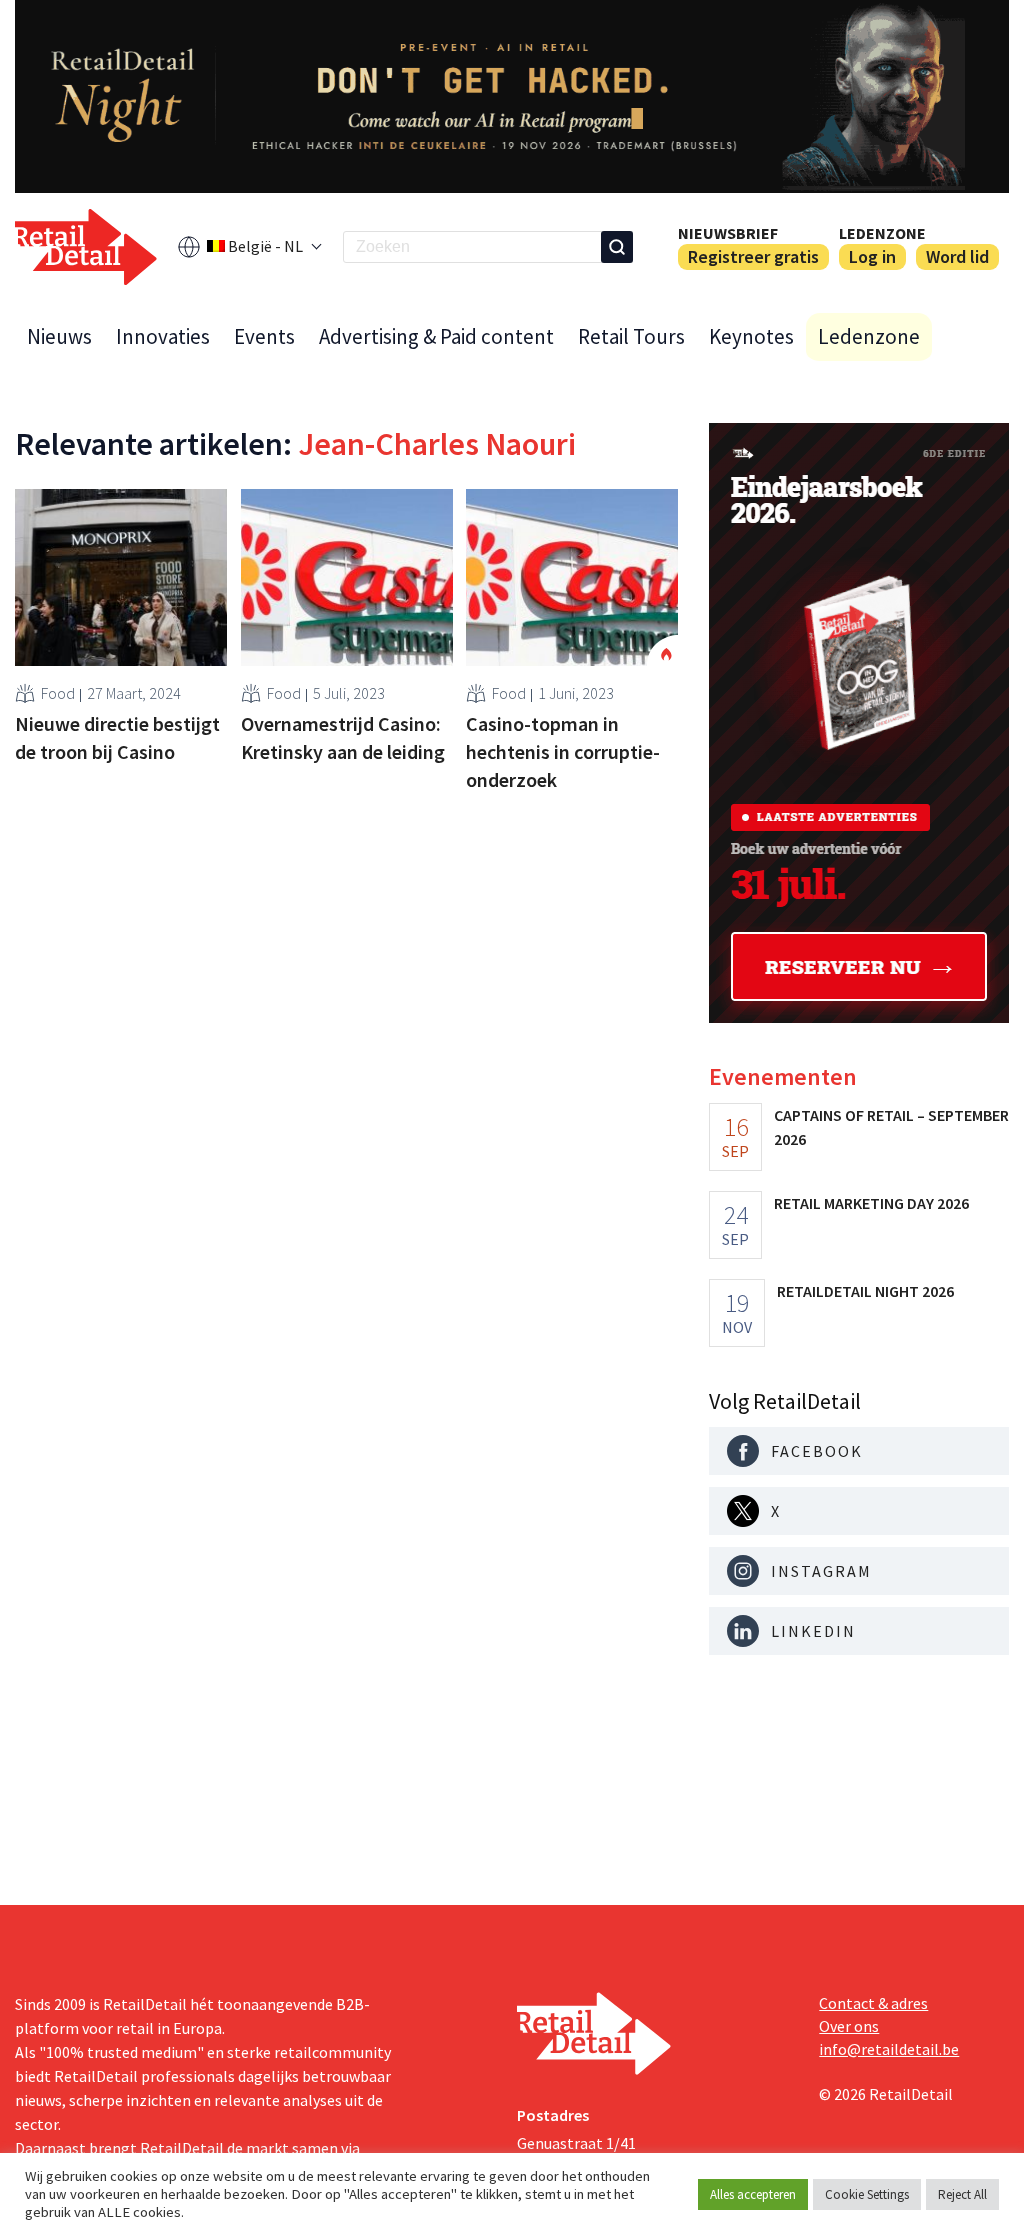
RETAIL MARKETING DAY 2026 (871, 1203)
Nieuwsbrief (728, 233)
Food (58, 693)
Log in (872, 256)
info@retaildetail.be (889, 2049)
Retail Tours (631, 336)
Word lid (957, 256)
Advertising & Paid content (436, 336)
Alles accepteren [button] (753, 2194)
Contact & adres (873, 2003)
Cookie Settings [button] (867, 2194)
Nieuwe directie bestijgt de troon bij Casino (117, 737)
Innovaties (163, 336)
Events (264, 336)
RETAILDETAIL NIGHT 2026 (865, 1291)
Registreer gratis (753, 256)
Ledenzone (882, 233)
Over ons (849, 2026)
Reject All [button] (962, 2194)
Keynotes (751, 336)
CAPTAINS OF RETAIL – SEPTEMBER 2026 (891, 1127)
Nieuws (59, 336)
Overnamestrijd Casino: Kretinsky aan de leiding (343, 737)
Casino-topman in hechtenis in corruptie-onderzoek (563, 751)
